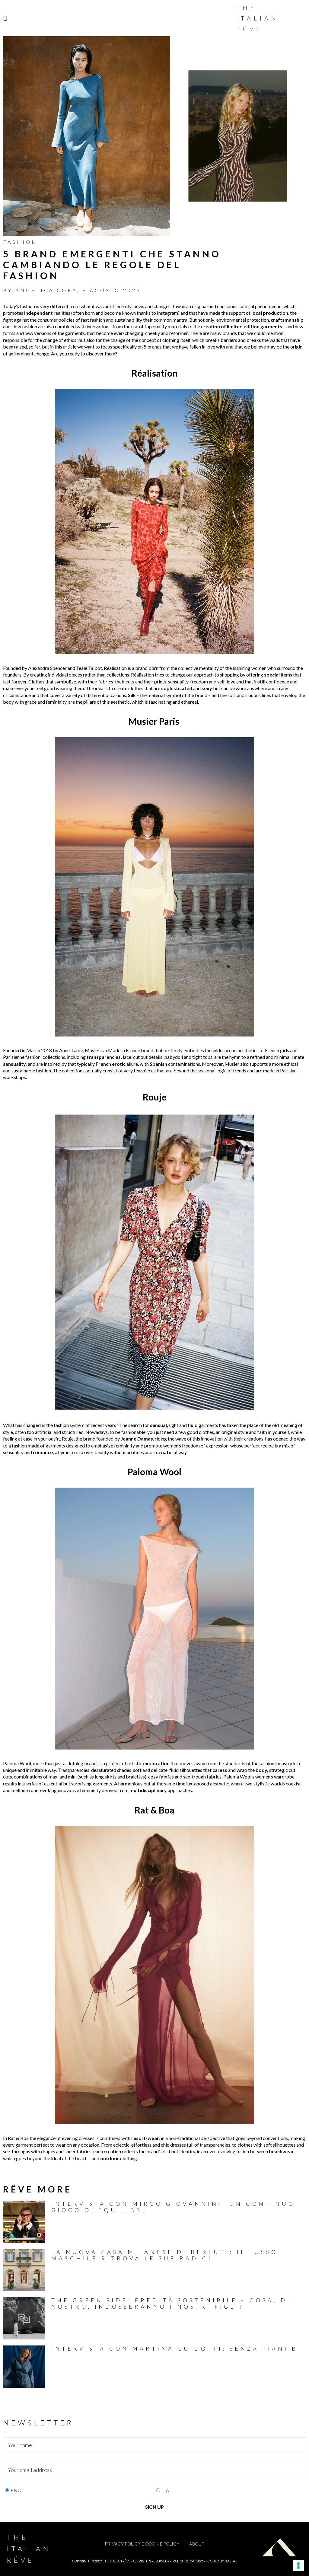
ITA (166, 2490)
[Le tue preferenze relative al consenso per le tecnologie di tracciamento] (298, 2565)
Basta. (230, 2561)
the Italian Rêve (117, 2561)
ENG (16, 2490)
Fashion (20, 242)
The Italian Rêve (258, 18)
